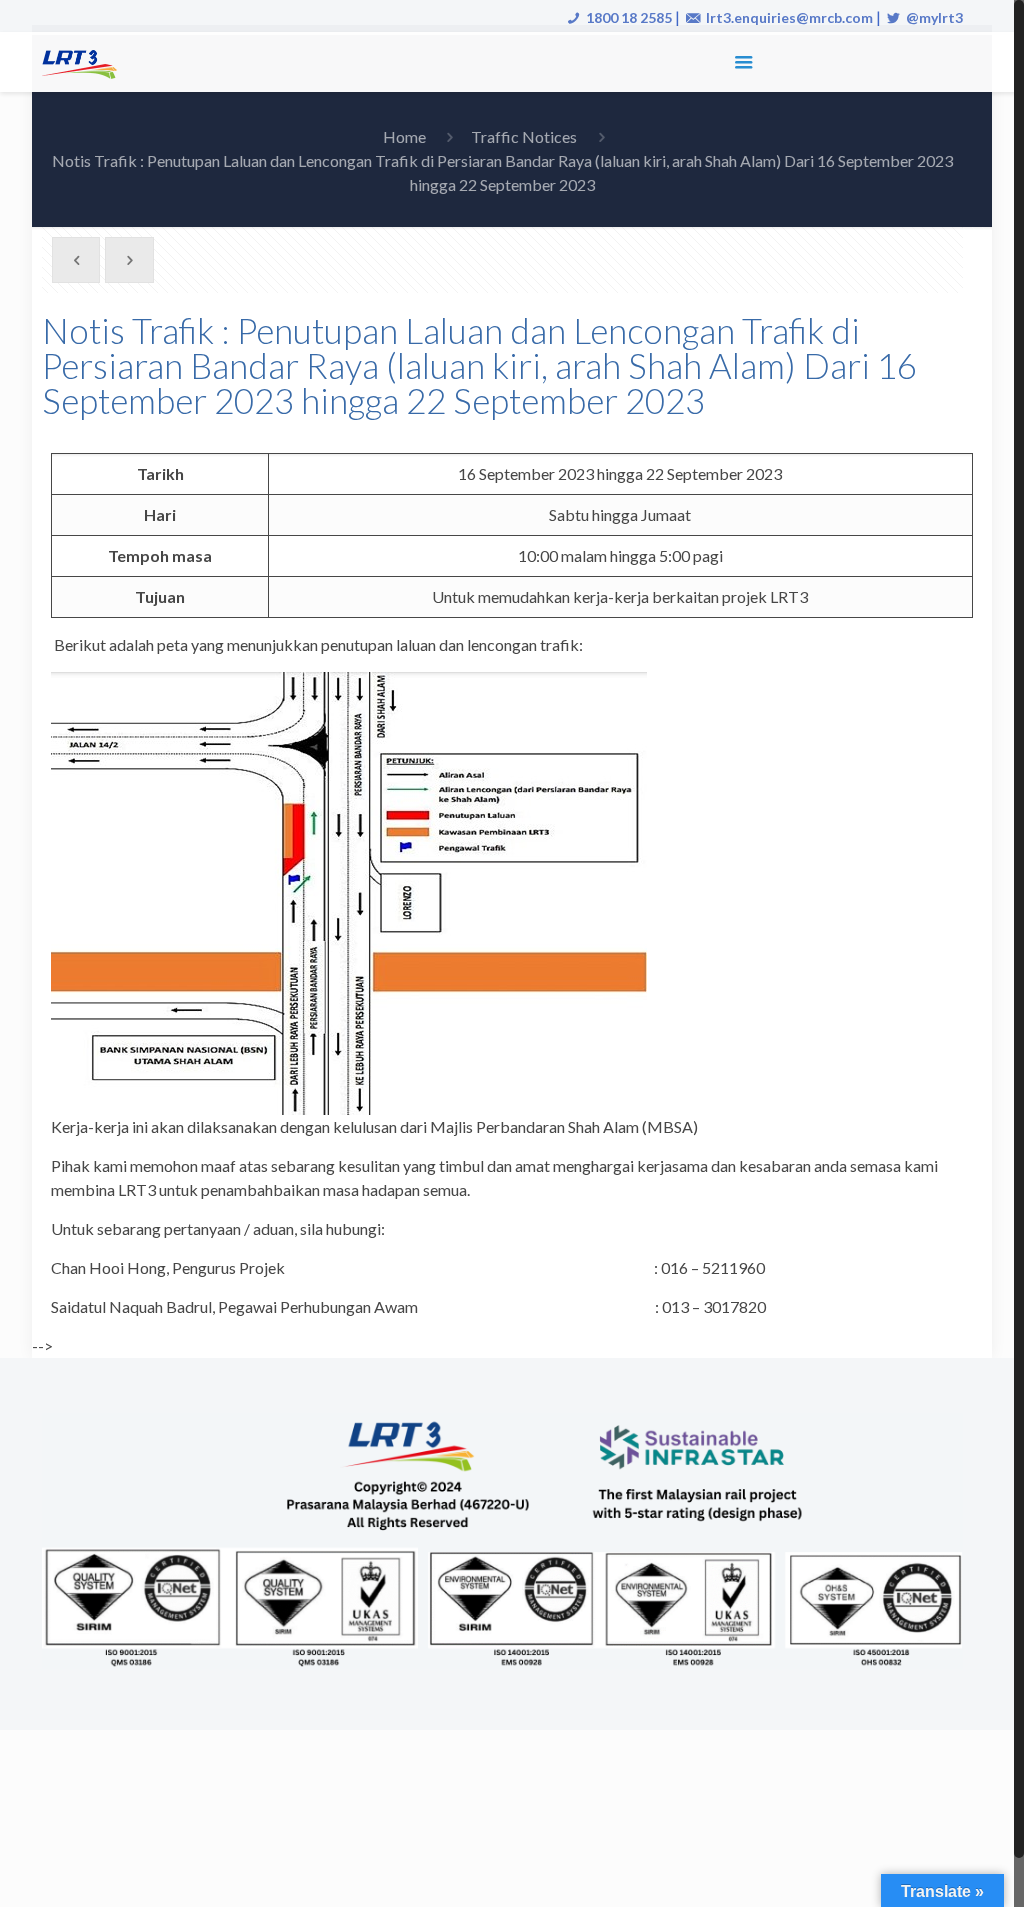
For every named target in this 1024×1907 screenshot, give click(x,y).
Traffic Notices (524, 136)
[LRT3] (83, 62)
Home (404, 136)
